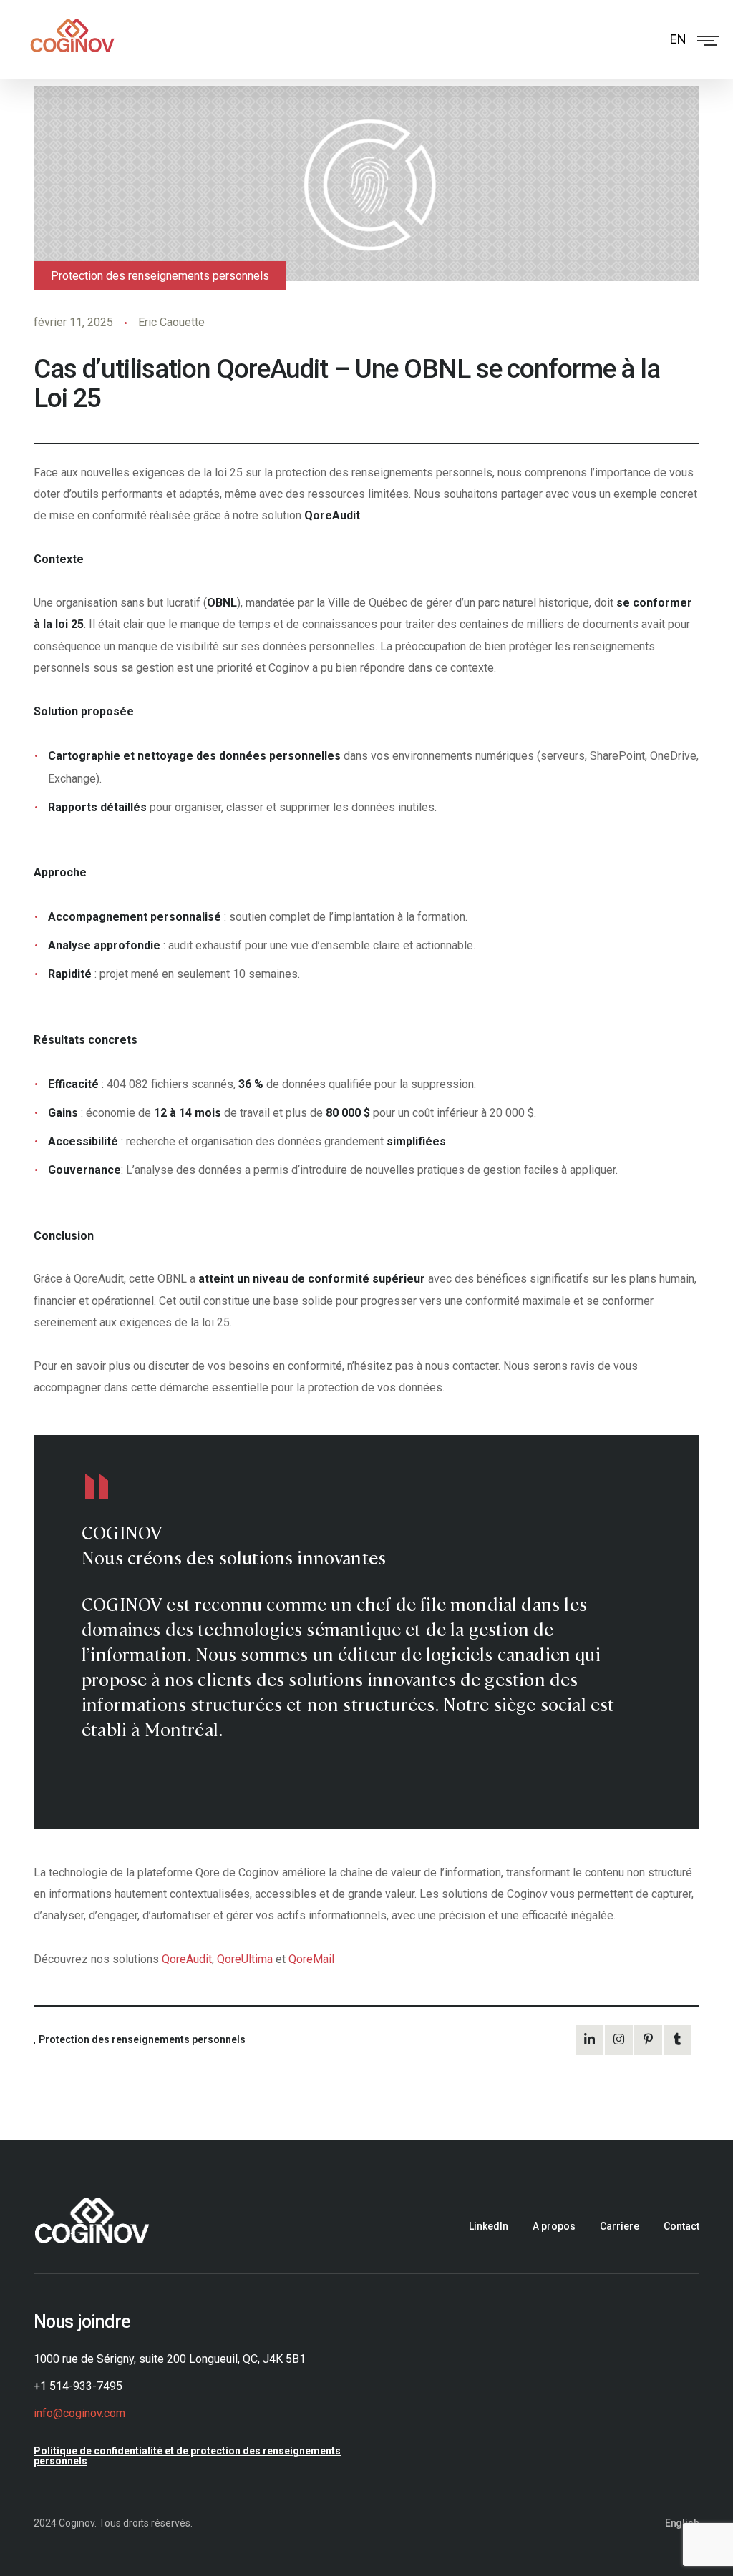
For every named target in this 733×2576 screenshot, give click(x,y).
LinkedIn (489, 2226)
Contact (681, 2226)
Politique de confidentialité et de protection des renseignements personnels (187, 2456)
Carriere (620, 2226)
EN (678, 39)
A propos (554, 2226)
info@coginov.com (79, 2414)
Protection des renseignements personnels (160, 276)
